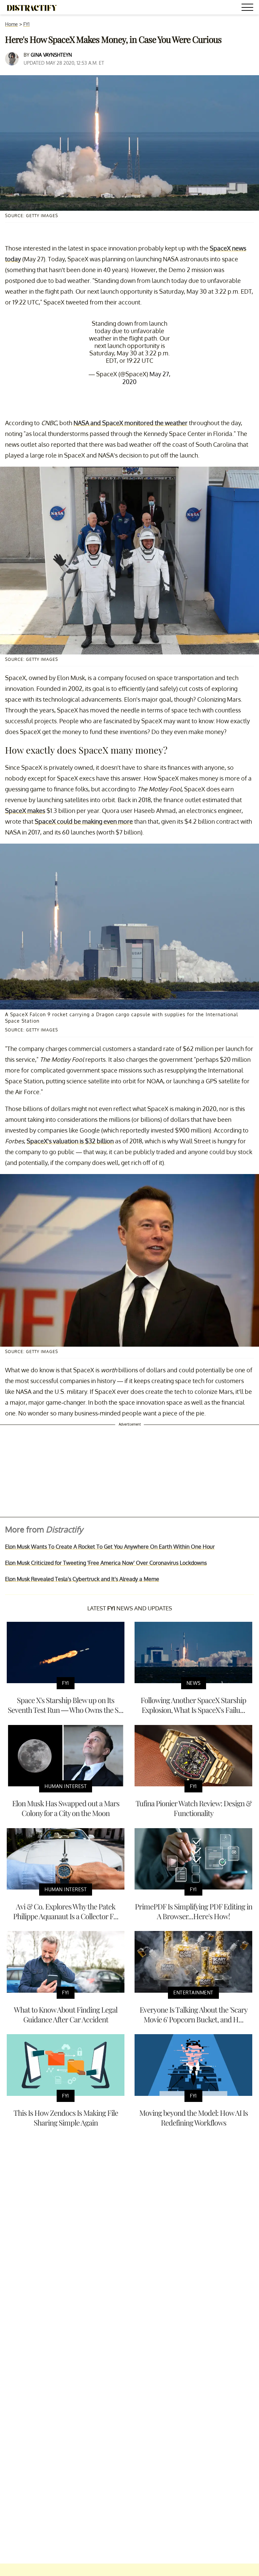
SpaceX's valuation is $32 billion (70, 1141)
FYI (26, 24)
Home (11, 24)
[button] (249, 8)
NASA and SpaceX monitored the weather (131, 423)
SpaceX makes (25, 811)
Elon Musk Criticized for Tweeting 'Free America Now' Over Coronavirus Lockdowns (106, 1563)
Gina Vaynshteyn (51, 55)
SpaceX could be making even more (84, 821)
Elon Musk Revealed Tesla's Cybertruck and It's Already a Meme (82, 1579)
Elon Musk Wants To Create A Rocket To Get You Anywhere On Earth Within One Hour (110, 1547)
